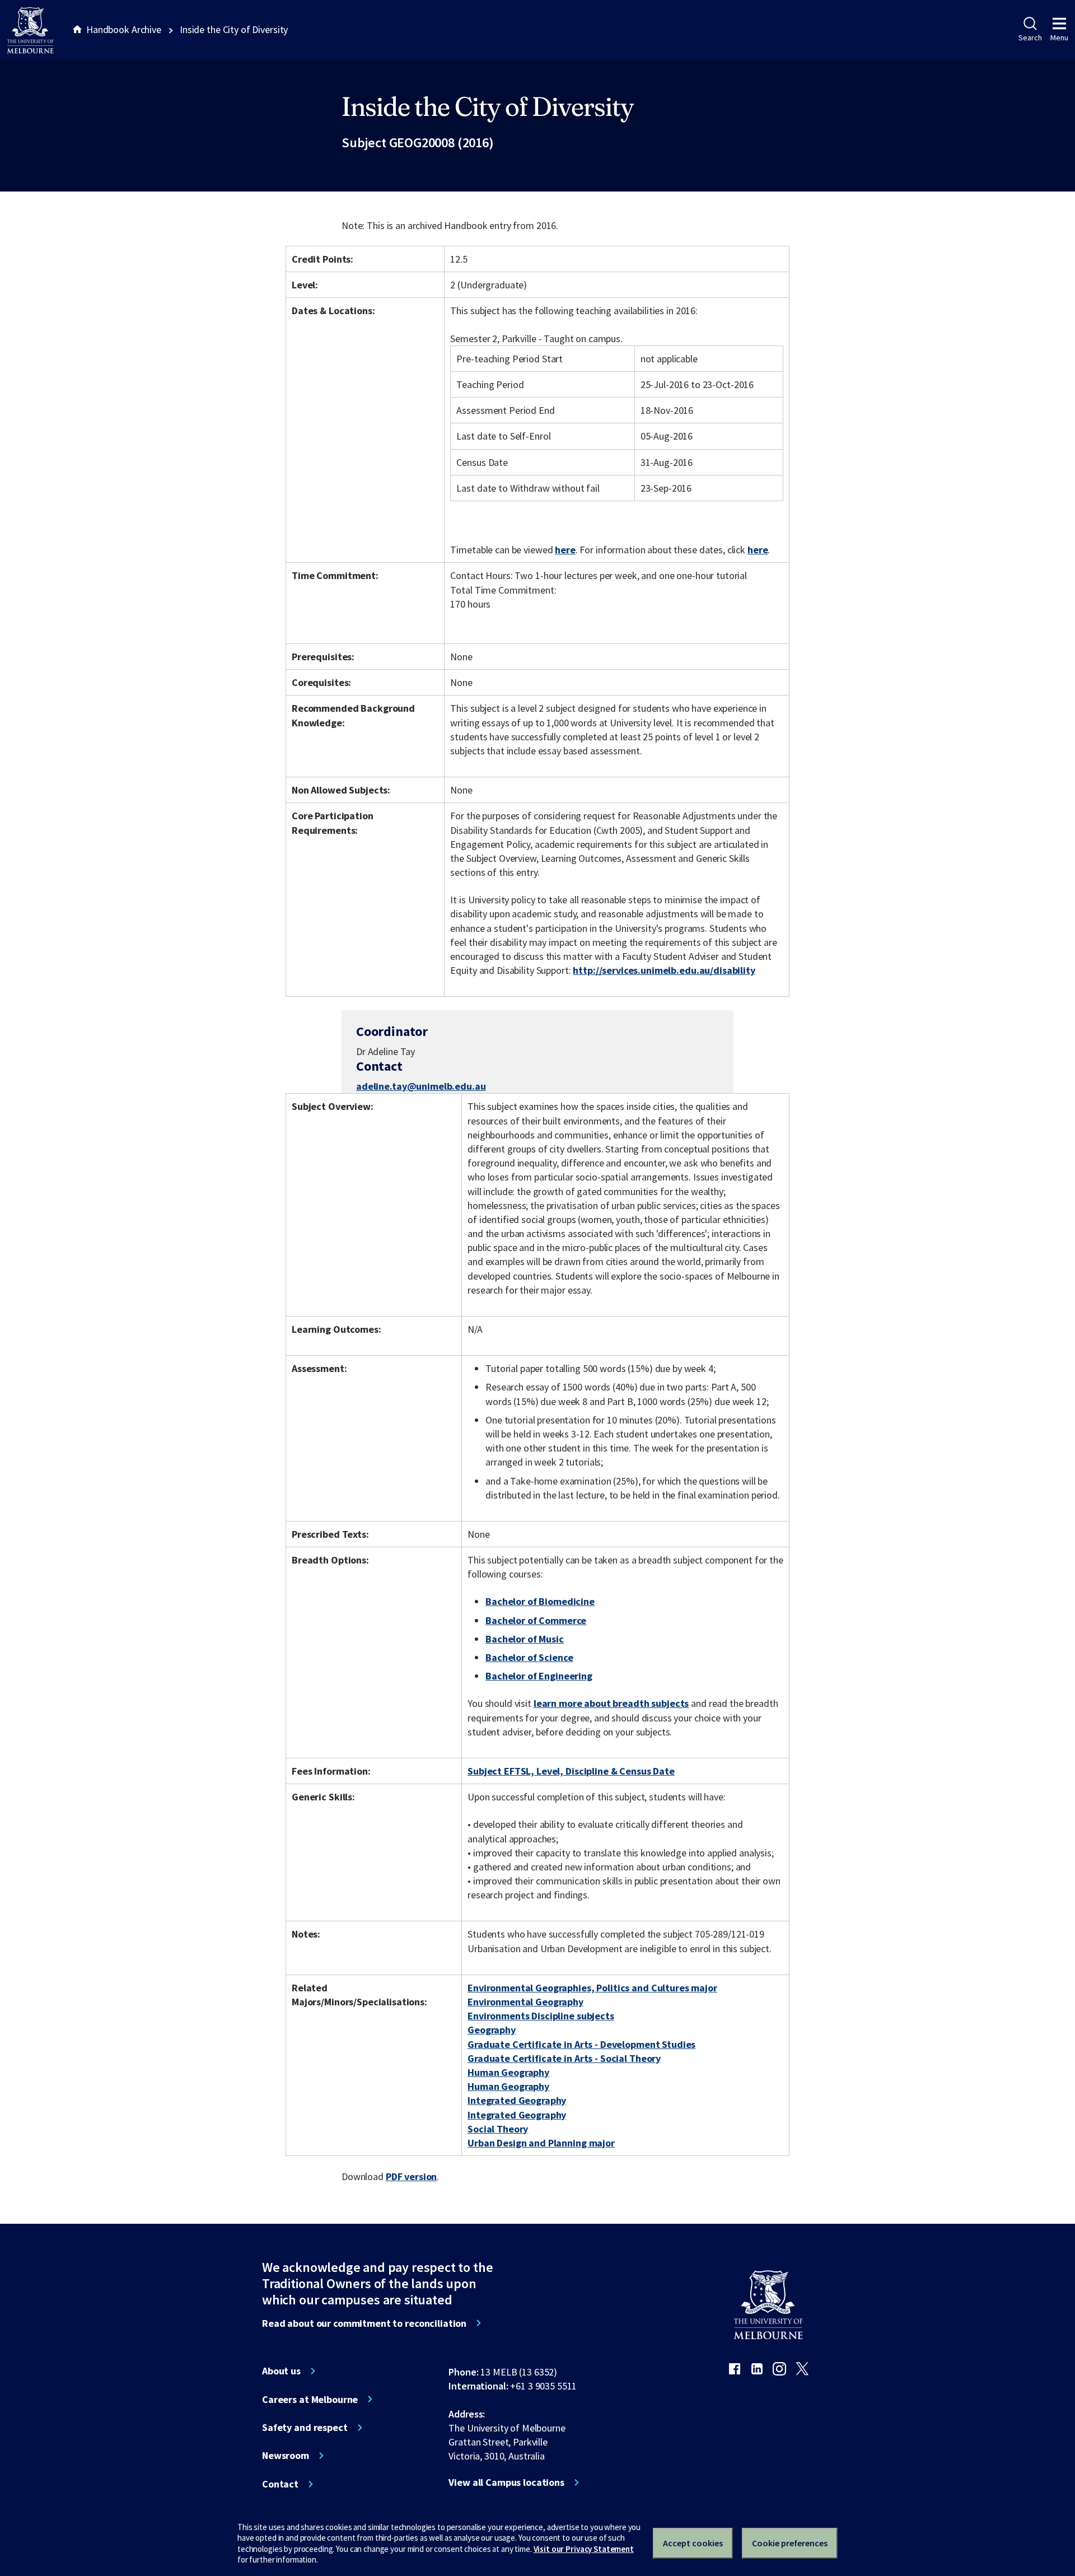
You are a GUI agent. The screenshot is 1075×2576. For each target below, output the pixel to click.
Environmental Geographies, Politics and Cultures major (592, 1988)
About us (281, 2371)
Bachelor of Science (529, 1657)
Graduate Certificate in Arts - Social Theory (564, 2058)
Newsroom (286, 2456)
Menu (1059, 38)
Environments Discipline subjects (541, 2016)
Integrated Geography (517, 2100)
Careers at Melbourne (310, 2400)
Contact (280, 2484)
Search (1030, 38)
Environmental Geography (525, 2002)
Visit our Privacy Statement (584, 2549)
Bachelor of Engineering (539, 1676)
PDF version (412, 2176)
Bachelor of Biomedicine (540, 1601)
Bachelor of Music (525, 1639)
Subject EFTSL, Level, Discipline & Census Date (571, 1771)
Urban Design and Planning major (541, 2143)
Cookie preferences (790, 2543)
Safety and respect (305, 2428)
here (565, 550)
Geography (492, 2030)
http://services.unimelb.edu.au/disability (664, 970)
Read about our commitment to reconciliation (364, 2323)
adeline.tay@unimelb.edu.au (421, 1086)
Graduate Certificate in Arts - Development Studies (581, 2044)
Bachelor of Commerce (536, 1620)
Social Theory (498, 2129)
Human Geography (508, 2072)
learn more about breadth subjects (611, 1703)
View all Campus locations (506, 2482)
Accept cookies (693, 2543)
